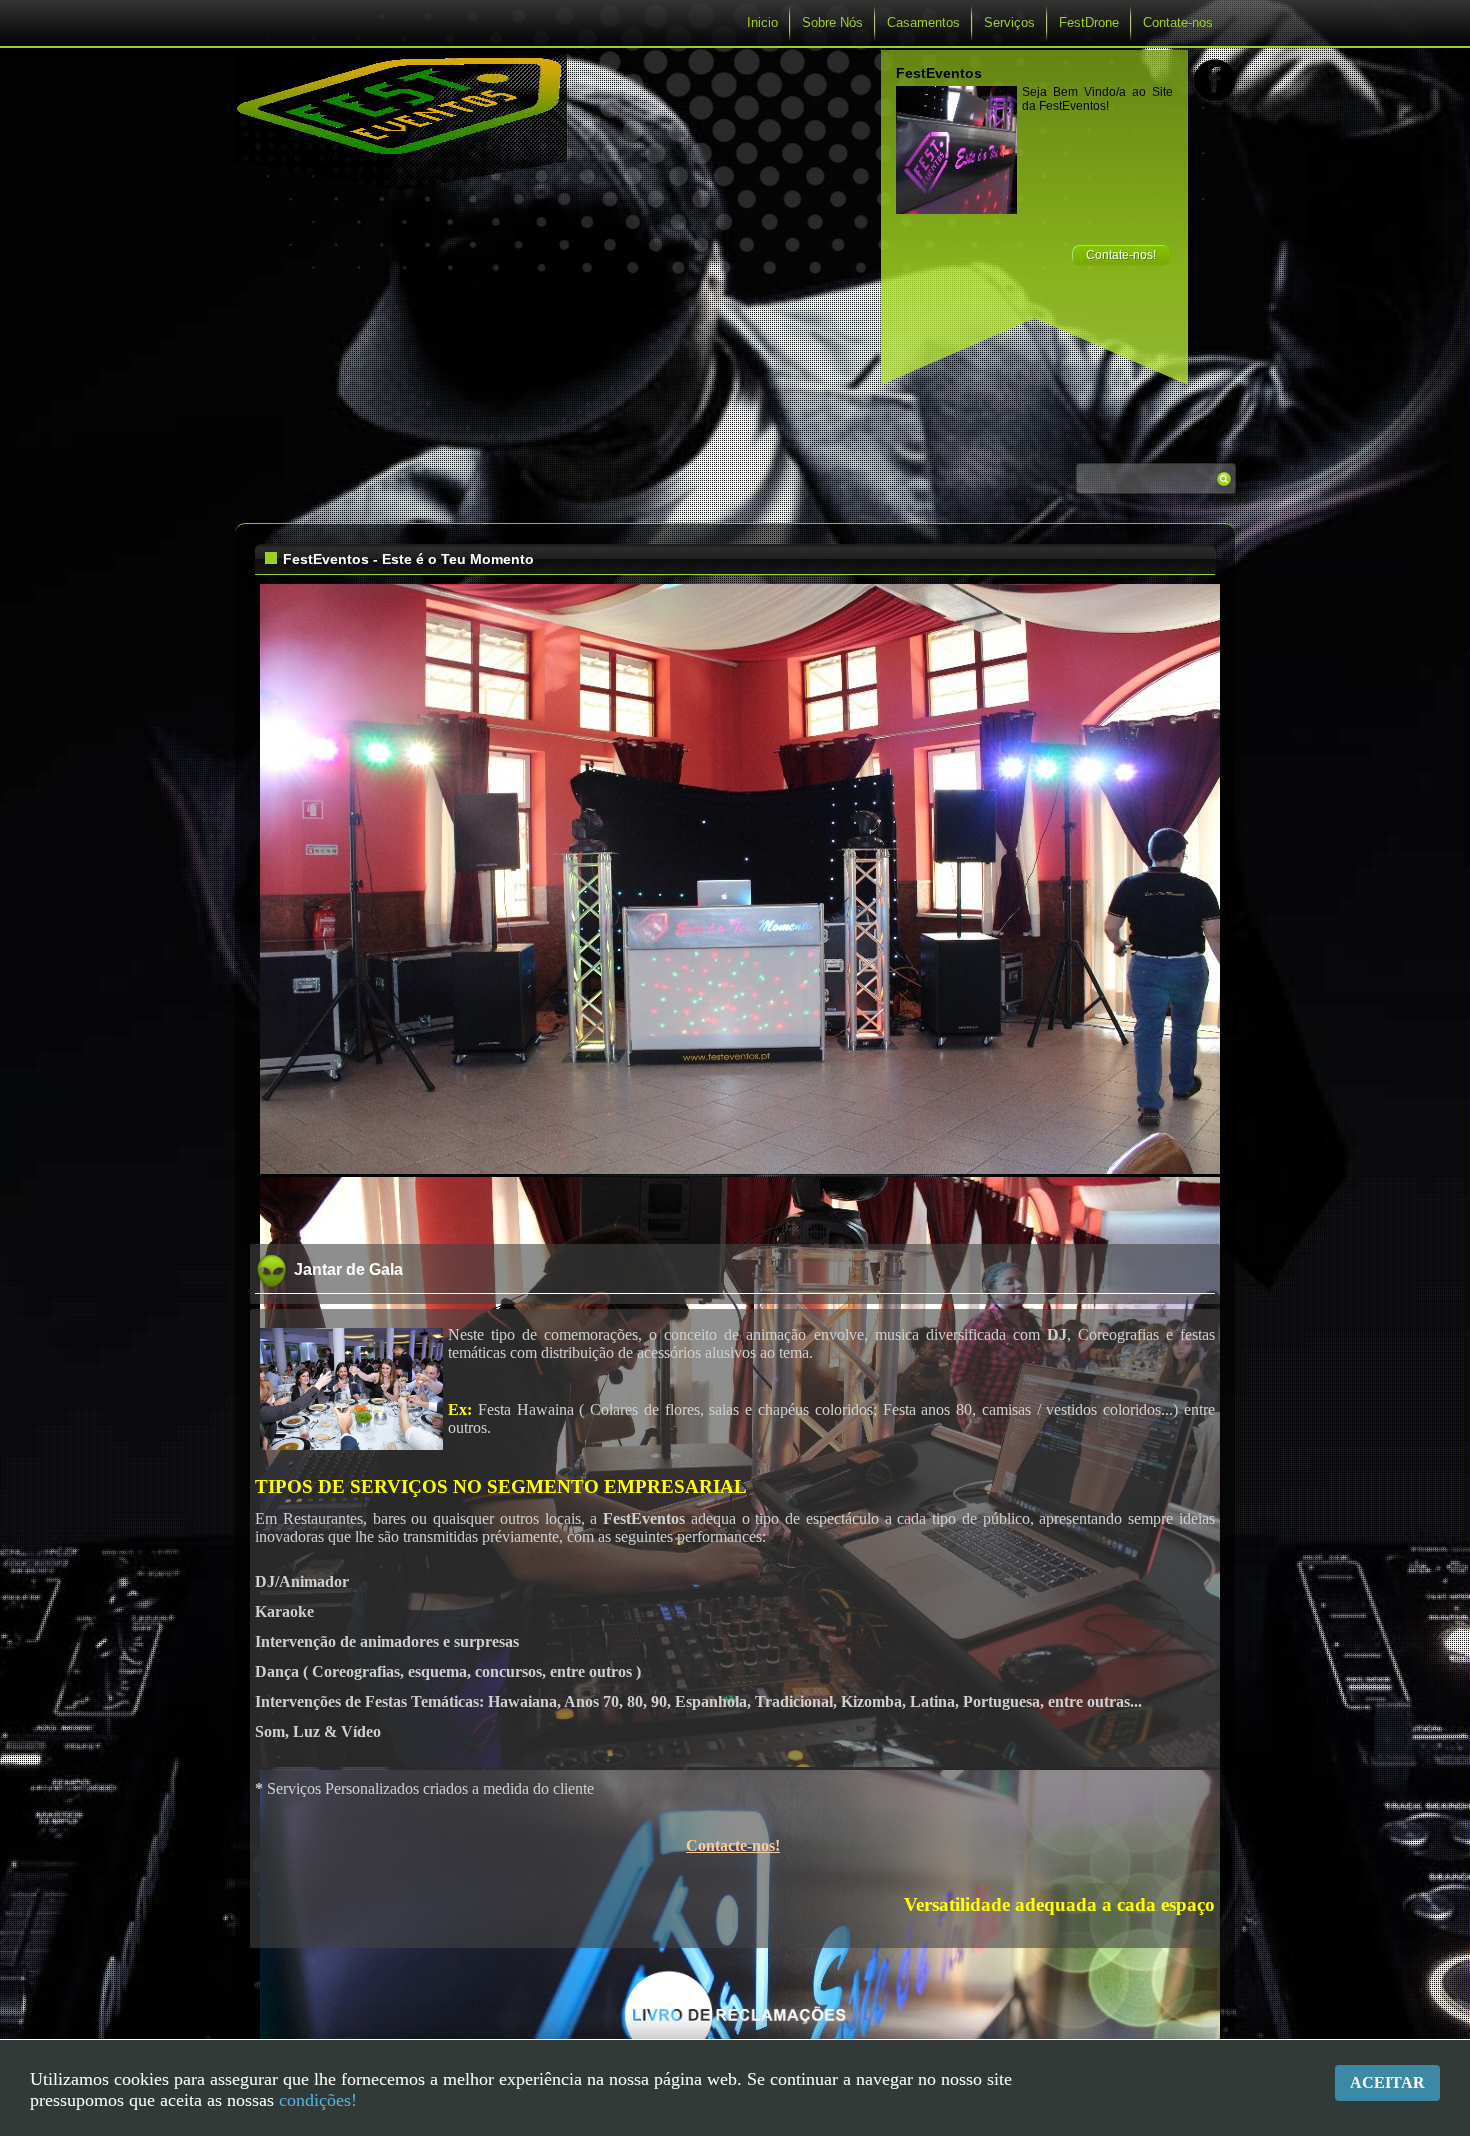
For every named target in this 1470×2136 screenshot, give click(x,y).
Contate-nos (1178, 22)
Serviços (1009, 22)
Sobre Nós (832, 22)
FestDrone (1089, 22)
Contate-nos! (1121, 255)
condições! (318, 2100)
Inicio (762, 22)
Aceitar (1387, 2082)
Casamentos (923, 22)
